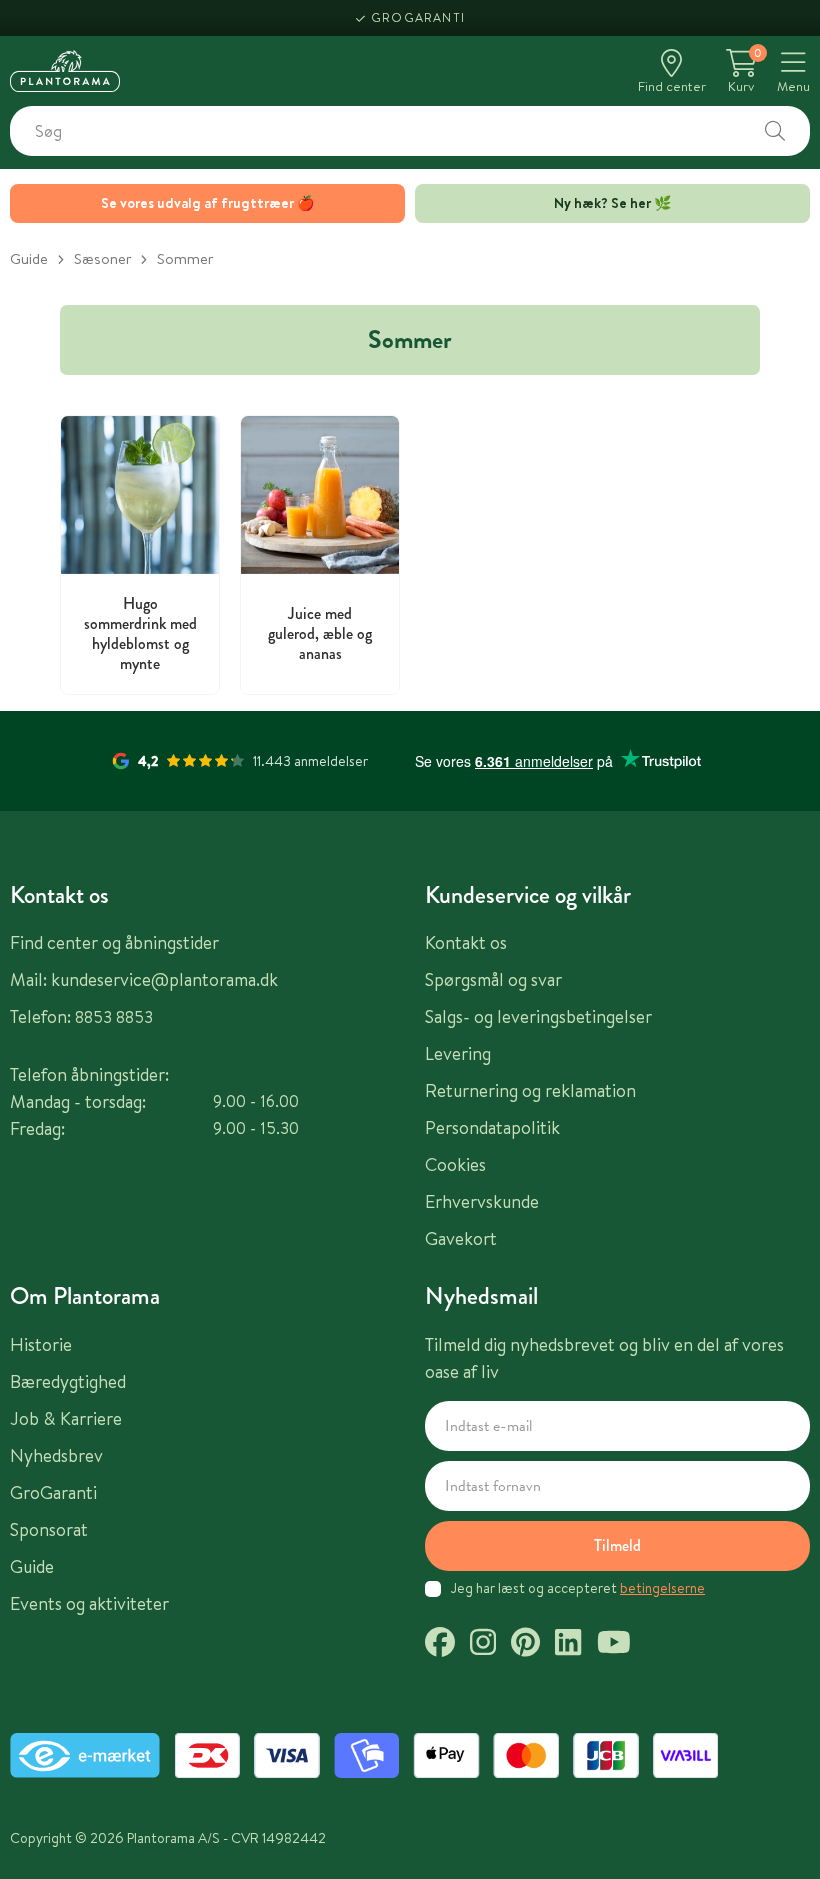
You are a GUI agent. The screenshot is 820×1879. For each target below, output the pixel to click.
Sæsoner (102, 258)
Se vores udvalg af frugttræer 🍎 (207, 203)
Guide (29, 258)
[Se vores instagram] (483, 1645)
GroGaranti (418, 17)
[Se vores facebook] (440, 1645)
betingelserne (662, 1588)
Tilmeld (617, 1545)
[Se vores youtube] (614, 1645)
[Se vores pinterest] (525, 1645)
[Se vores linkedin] (568, 1645)
